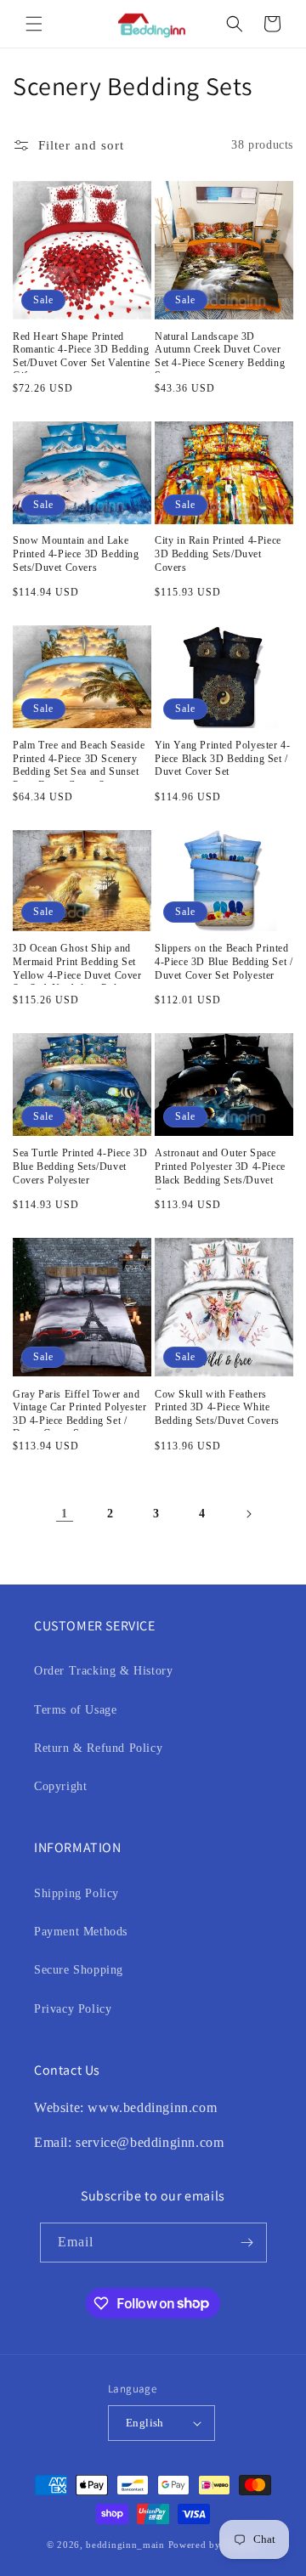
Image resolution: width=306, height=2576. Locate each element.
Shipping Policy (76, 1893)
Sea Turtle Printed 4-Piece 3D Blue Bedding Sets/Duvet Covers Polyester (80, 1166)
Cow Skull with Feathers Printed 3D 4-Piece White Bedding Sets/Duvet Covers (217, 1407)
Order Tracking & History (103, 1671)
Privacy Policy (73, 2009)
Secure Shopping (79, 1970)
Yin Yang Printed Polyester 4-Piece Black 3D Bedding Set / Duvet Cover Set (222, 758)
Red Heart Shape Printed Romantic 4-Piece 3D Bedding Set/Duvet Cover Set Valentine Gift (81, 352)
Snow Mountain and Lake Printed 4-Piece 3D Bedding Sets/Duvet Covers (76, 554)
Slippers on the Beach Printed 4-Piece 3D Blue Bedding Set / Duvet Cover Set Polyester (224, 961)
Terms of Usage (75, 1710)
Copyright (60, 1786)
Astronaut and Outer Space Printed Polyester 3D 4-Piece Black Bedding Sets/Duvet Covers (220, 1168)
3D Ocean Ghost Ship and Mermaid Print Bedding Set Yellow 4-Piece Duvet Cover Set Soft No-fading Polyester (78, 963)
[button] (34, 24)
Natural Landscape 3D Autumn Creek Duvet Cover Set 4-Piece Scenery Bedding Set (220, 352)
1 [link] (65, 1514)
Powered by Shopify (214, 2545)
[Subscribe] (247, 2243)
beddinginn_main (125, 2545)
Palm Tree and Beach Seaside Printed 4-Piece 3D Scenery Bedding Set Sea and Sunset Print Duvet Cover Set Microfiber (79, 760)
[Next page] (248, 1514)
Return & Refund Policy (98, 1748)
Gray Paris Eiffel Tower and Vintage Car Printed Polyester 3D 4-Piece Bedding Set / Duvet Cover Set (79, 1409)
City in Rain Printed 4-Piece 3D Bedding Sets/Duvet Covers (218, 554)
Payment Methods (81, 1932)
